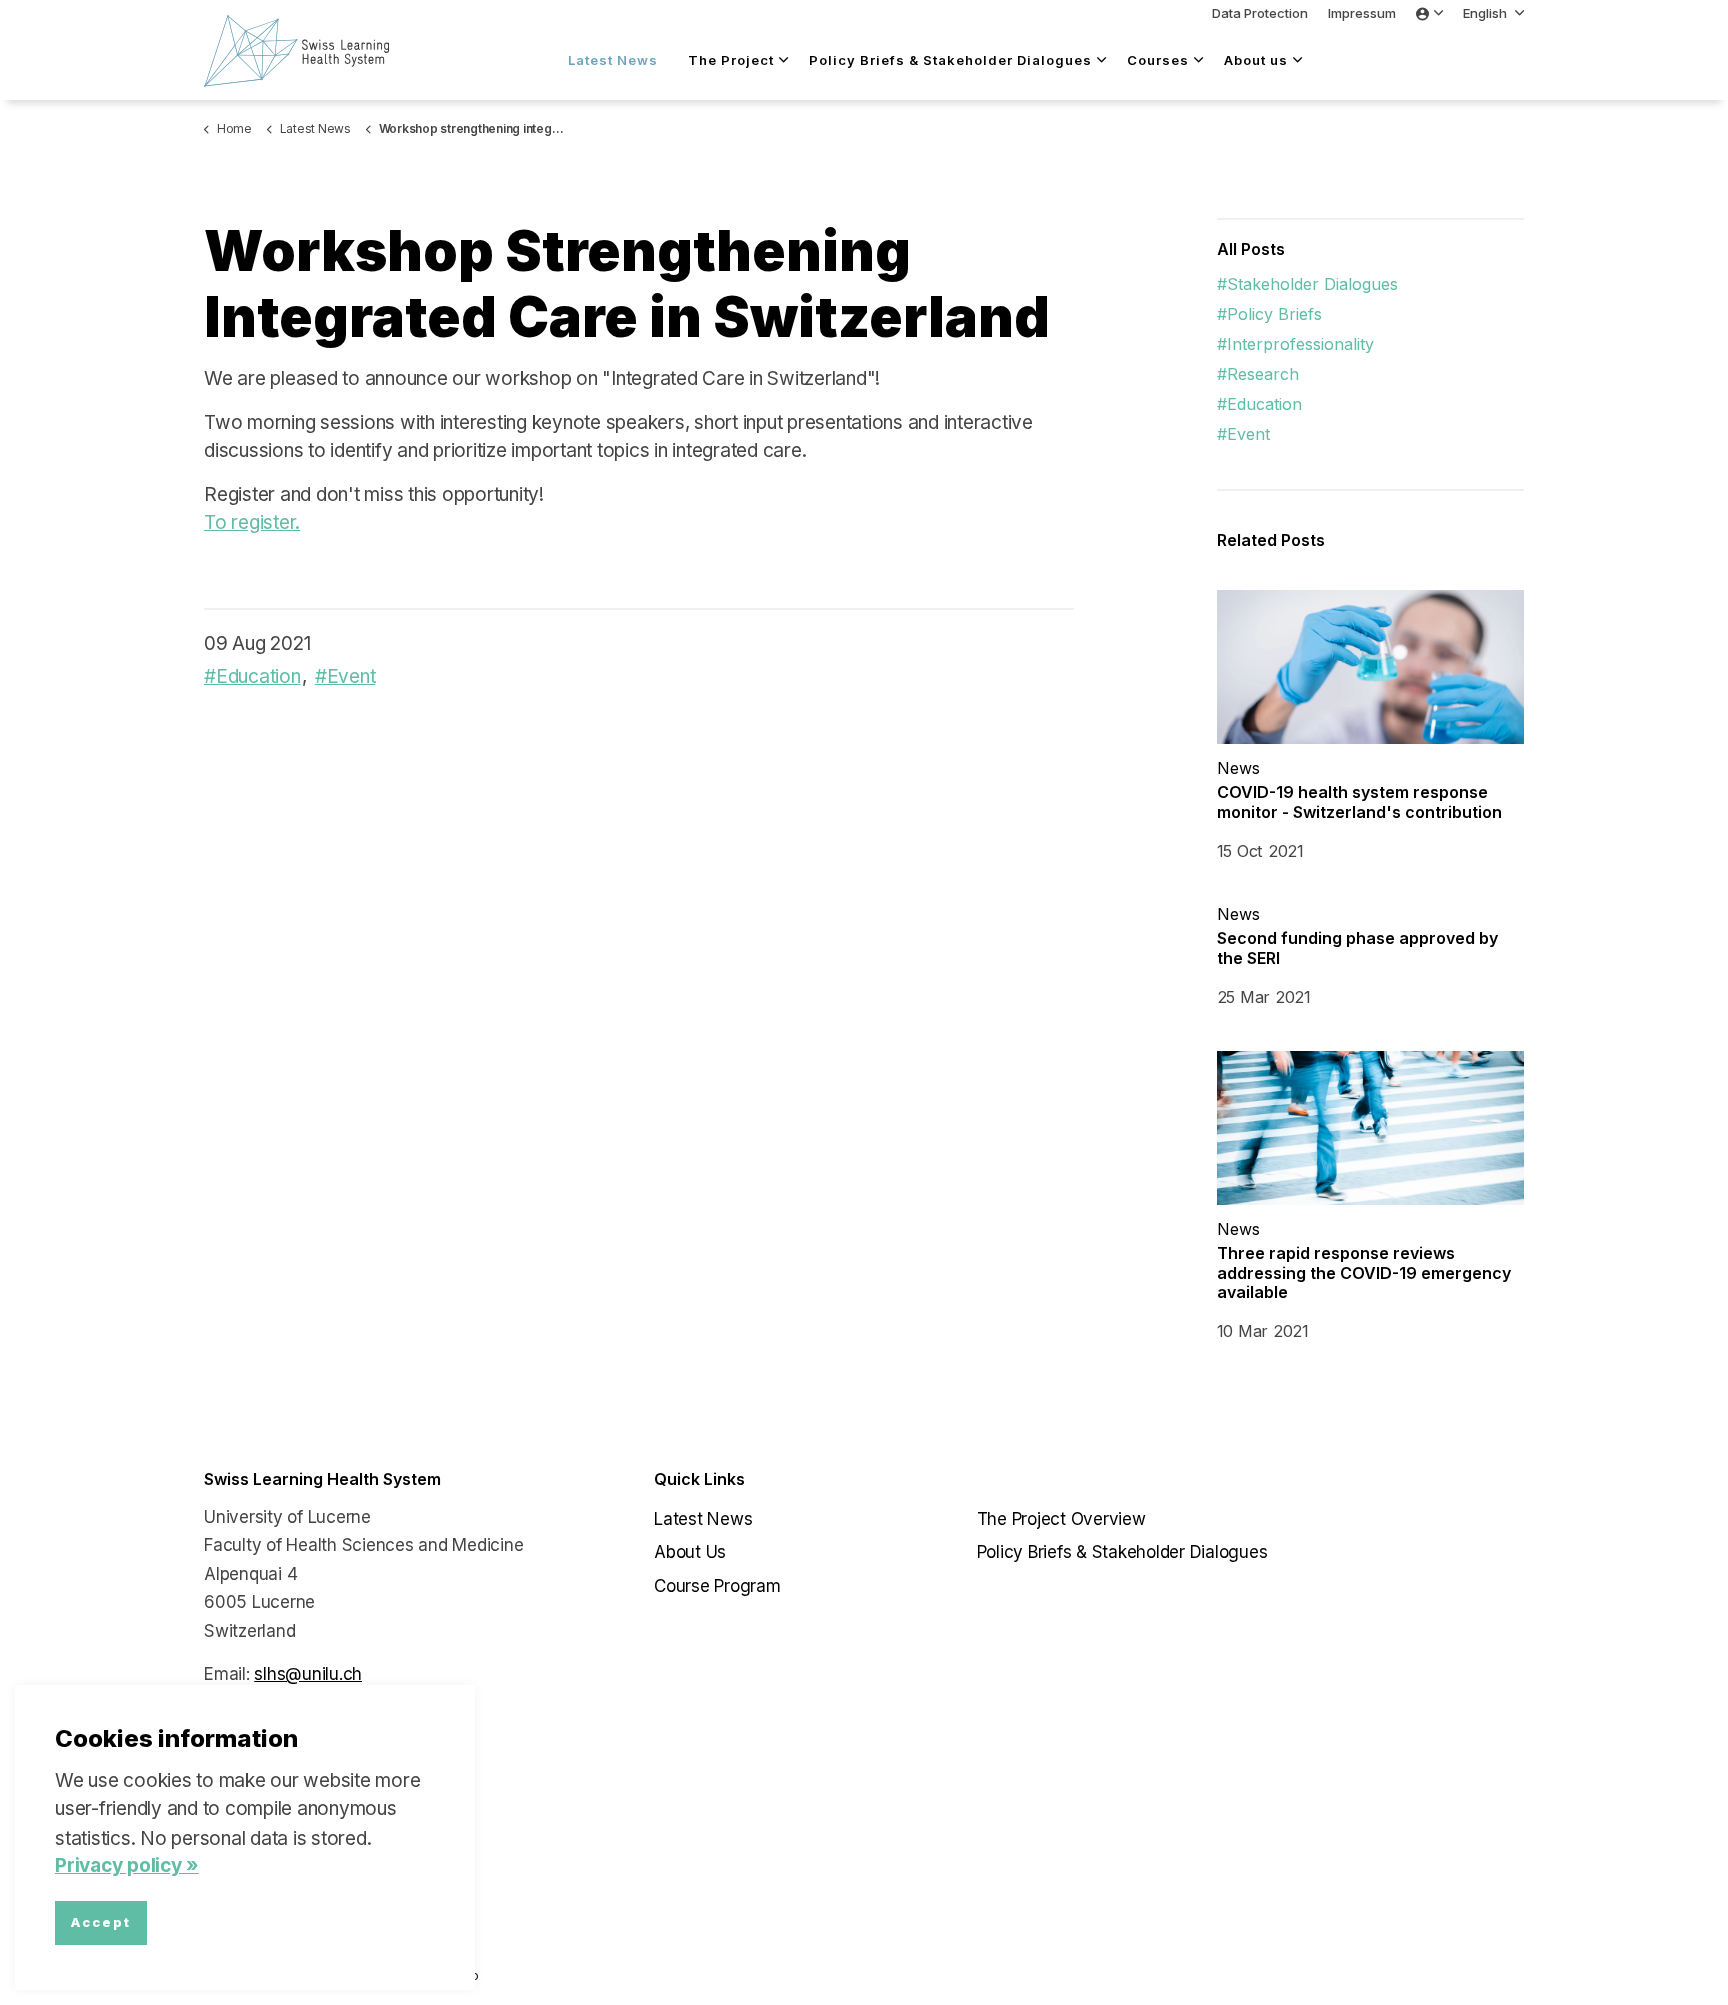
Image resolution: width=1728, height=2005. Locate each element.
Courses (1158, 60)
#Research (1258, 374)
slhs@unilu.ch (308, 1674)
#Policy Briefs (1269, 314)
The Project (731, 60)
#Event (345, 676)
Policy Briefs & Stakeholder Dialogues (950, 60)
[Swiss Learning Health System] (306, 51)
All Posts (1251, 249)
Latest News (613, 60)
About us (1256, 60)
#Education (252, 676)
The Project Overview (1061, 1519)
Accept (101, 1923)
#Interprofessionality (1295, 344)
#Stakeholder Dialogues (1307, 284)
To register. (252, 522)
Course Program (717, 1586)
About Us (690, 1552)
